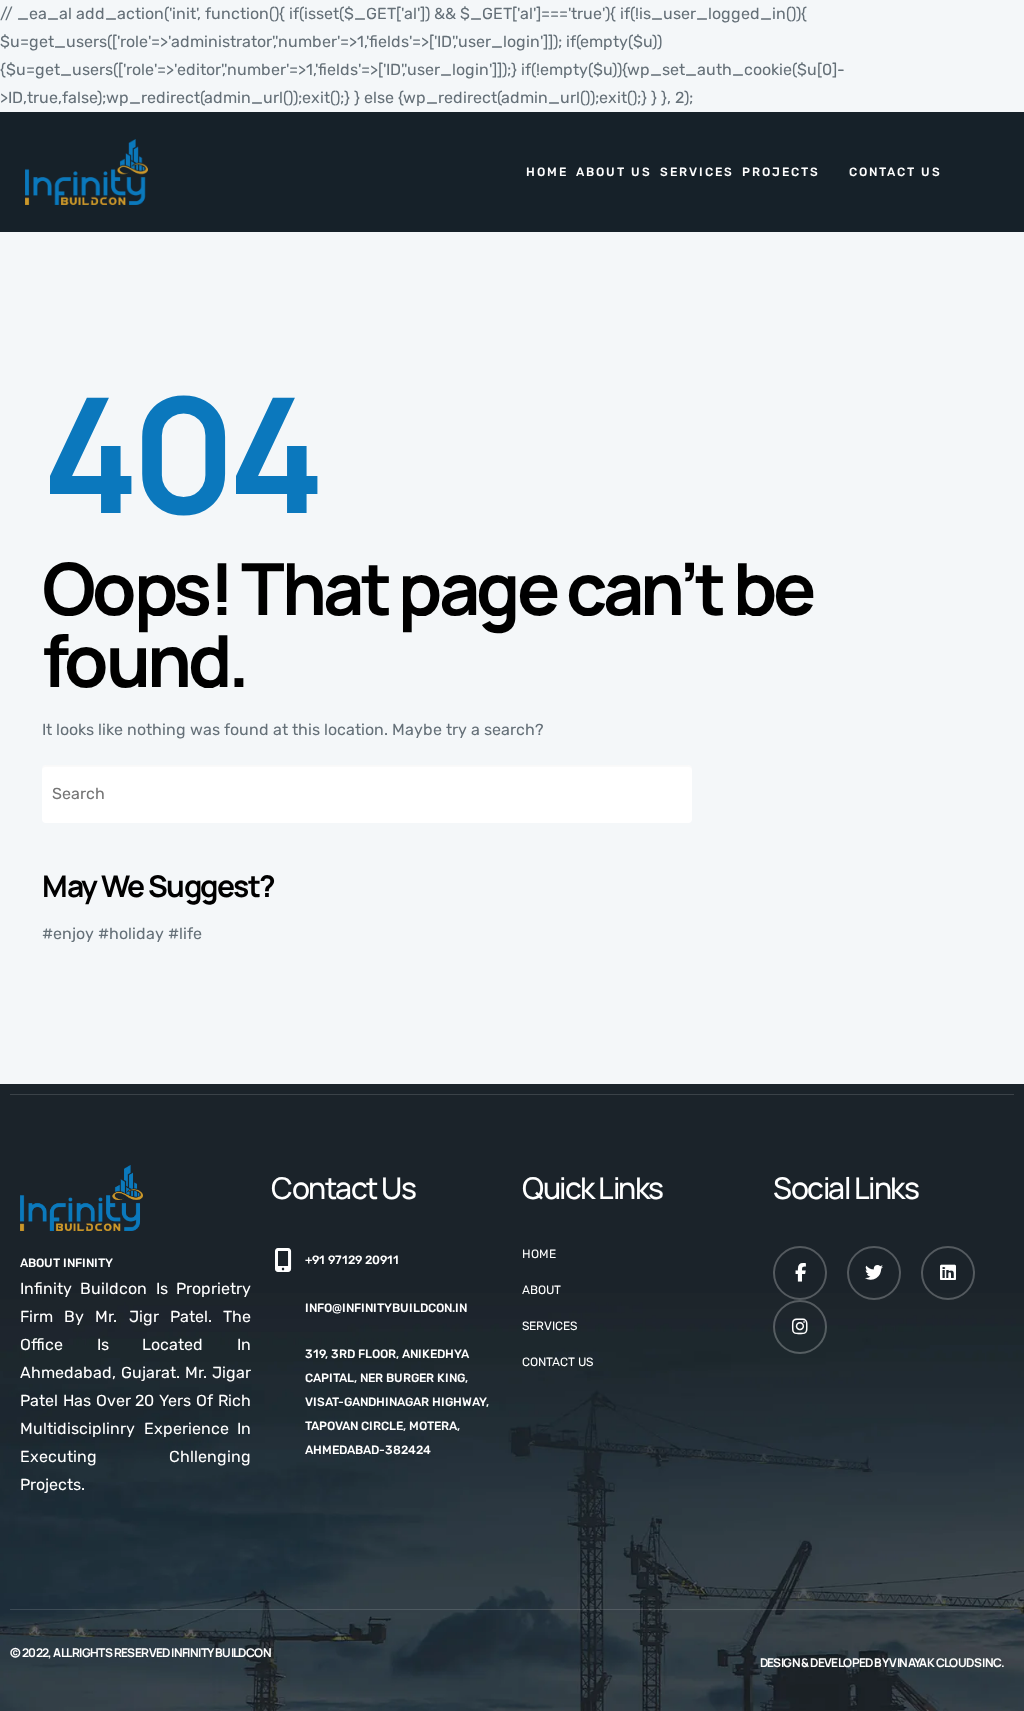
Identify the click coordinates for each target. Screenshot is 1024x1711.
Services (697, 172)
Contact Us (895, 172)
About (541, 1290)
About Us (614, 172)
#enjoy (68, 933)
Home (547, 172)
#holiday (131, 933)
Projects (781, 172)
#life (185, 933)
